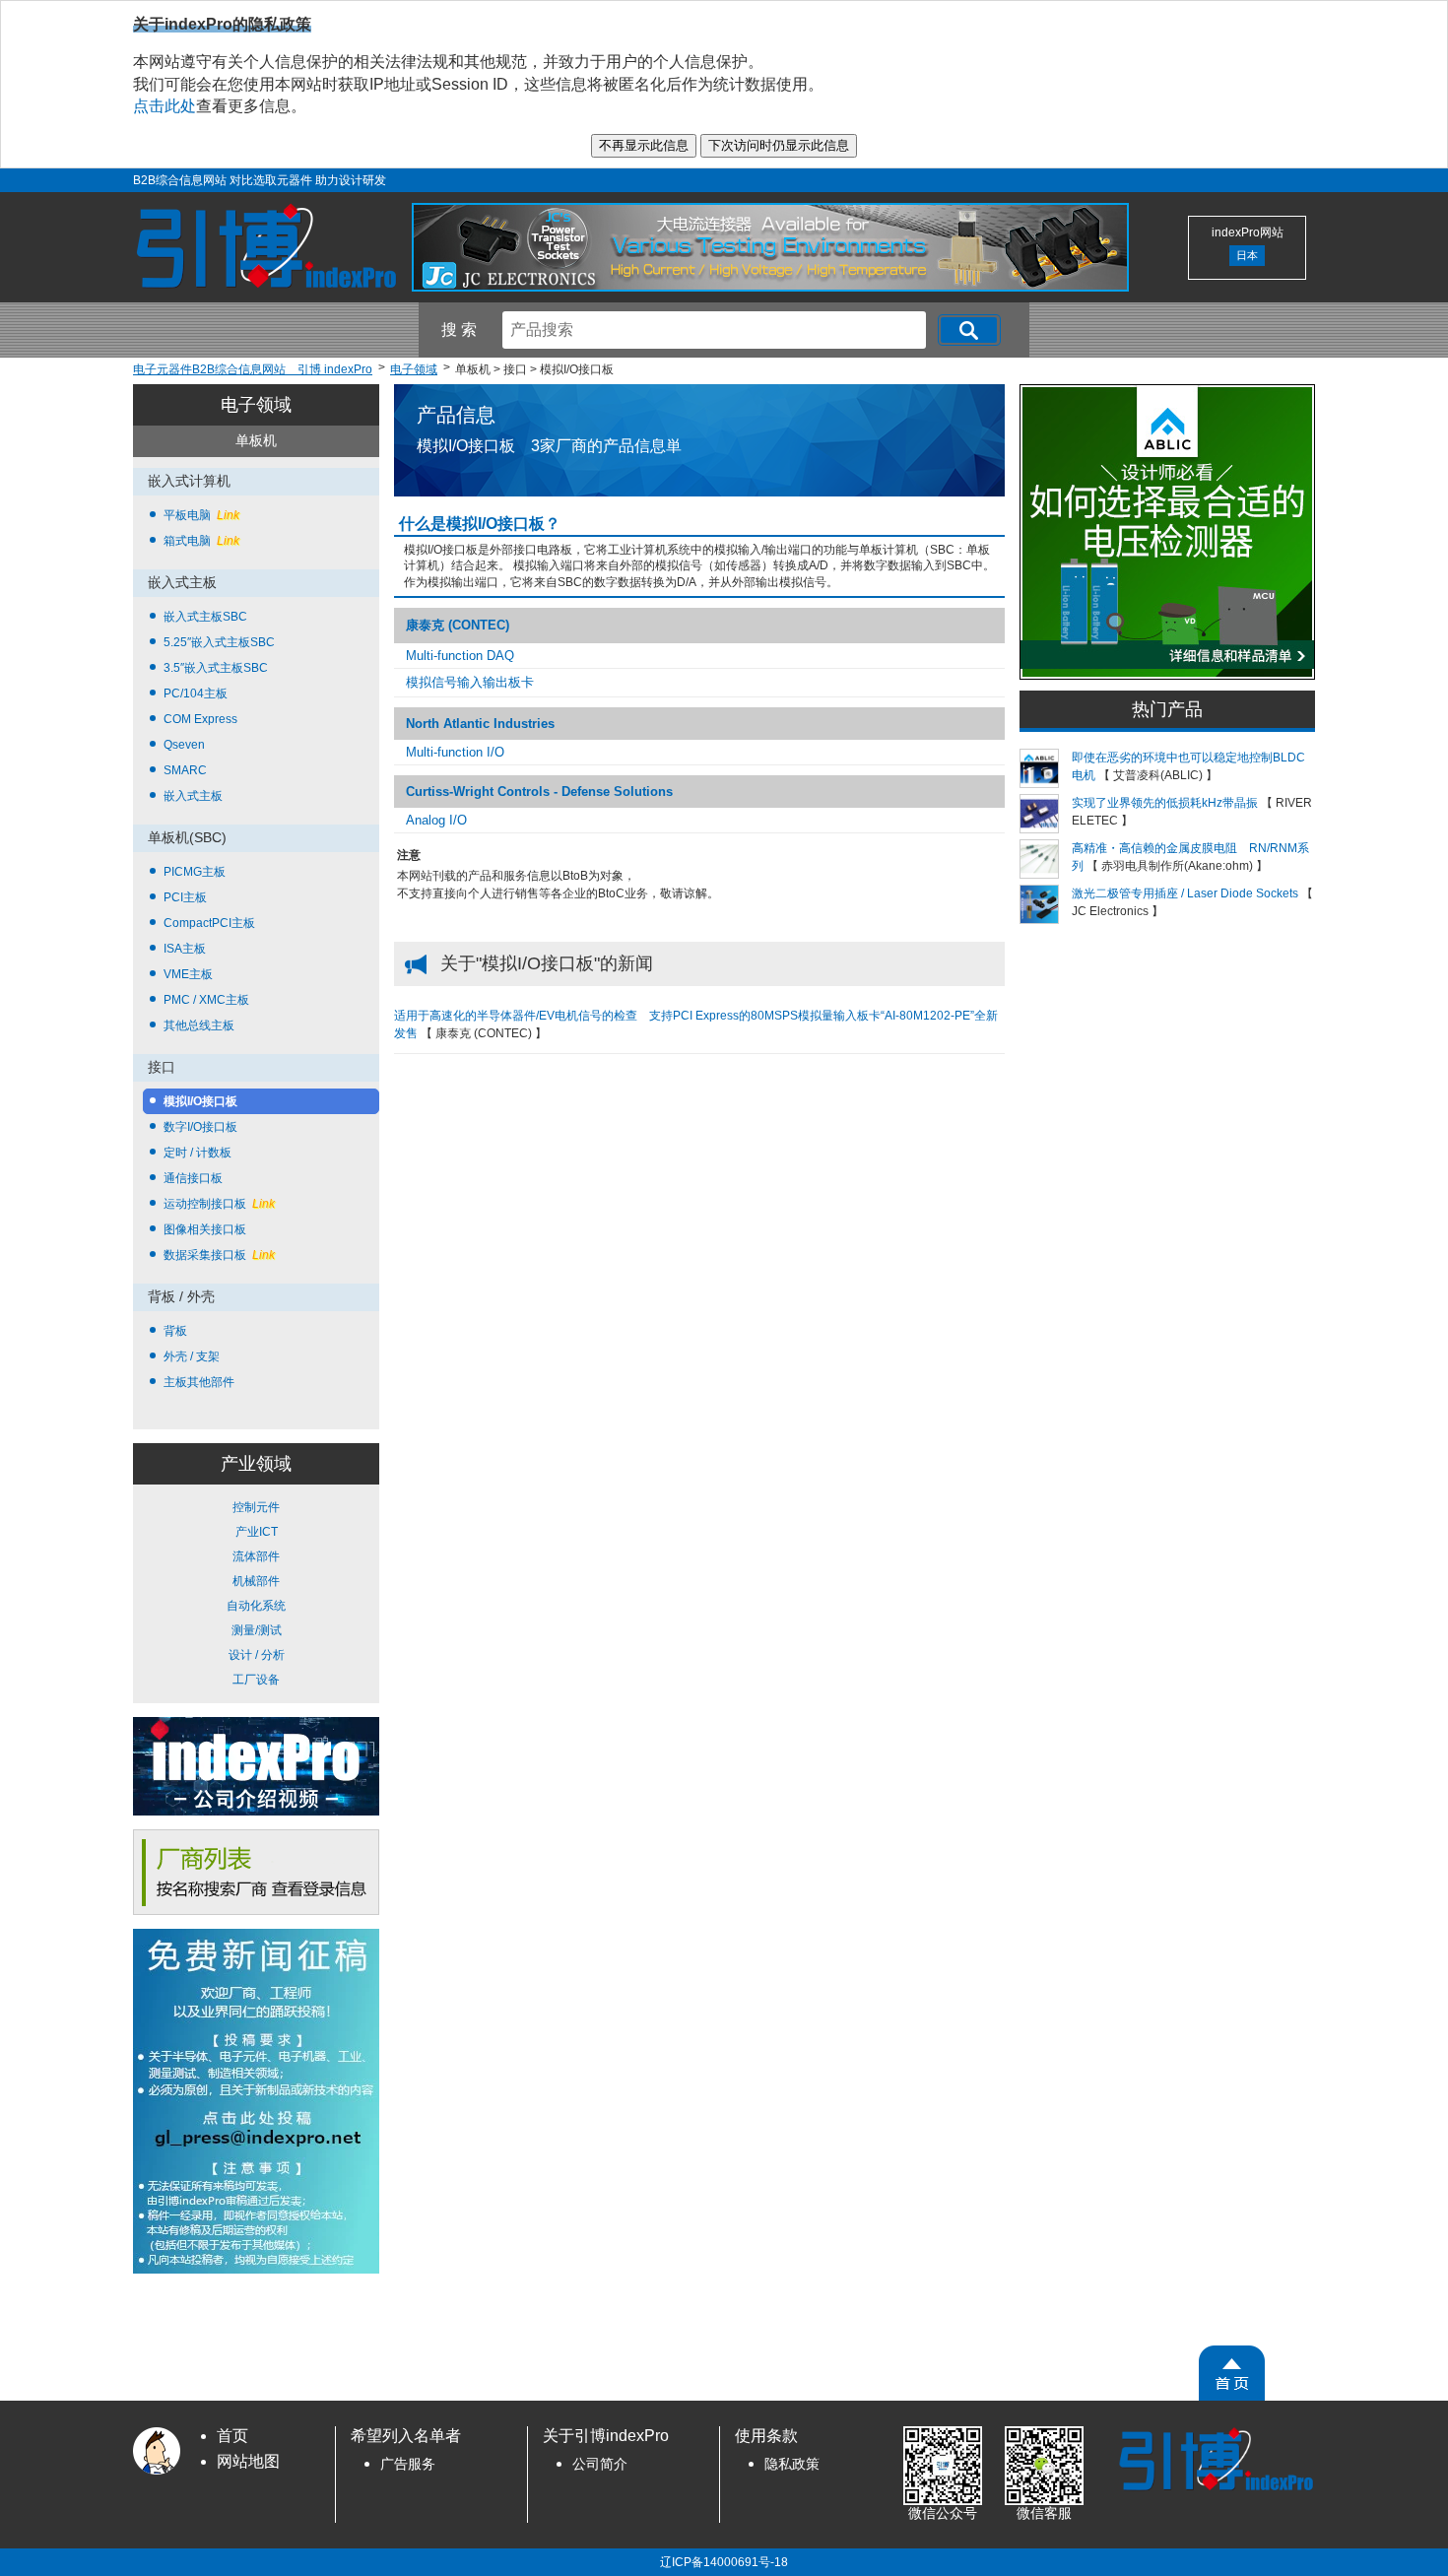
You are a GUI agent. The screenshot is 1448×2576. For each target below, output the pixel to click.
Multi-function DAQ (460, 656)
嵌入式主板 (193, 796)
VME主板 (188, 974)
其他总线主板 (199, 1025)
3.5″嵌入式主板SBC (216, 668)
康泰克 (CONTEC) (458, 625)
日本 (1247, 255)
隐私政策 (792, 2464)
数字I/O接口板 (200, 1127)
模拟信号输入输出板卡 (470, 682)
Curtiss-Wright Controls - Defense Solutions (539, 792)
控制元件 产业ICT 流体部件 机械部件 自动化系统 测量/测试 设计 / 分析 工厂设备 (256, 1593)
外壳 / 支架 (192, 1356)
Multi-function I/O (455, 752)
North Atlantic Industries (480, 724)
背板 (175, 1331)
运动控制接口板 (219, 1204)
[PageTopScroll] (1232, 2373)
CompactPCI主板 (209, 923)
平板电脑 (201, 515)
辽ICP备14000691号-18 (724, 2562)
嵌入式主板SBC (205, 617)
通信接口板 (193, 1178)
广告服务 (408, 2464)
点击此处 (165, 106)
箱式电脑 (201, 541)
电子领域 (256, 405)
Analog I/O (436, 820)
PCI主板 (185, 897)
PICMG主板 (195, 872)
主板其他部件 (199, 1382)
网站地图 (248, 2461)
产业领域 (256, 1464)
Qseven (184, 745)
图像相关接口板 (205, 1229)
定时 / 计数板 (197, 1153)
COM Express (200, 719)
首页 (232, 2436)
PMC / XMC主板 (206, 1000)
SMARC (185, 770)
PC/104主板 (196, 694)
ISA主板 (185, 949)
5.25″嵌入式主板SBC (219, 642)
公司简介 (600, 2464)
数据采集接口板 (219, 1255)
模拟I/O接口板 (200, 1101)
